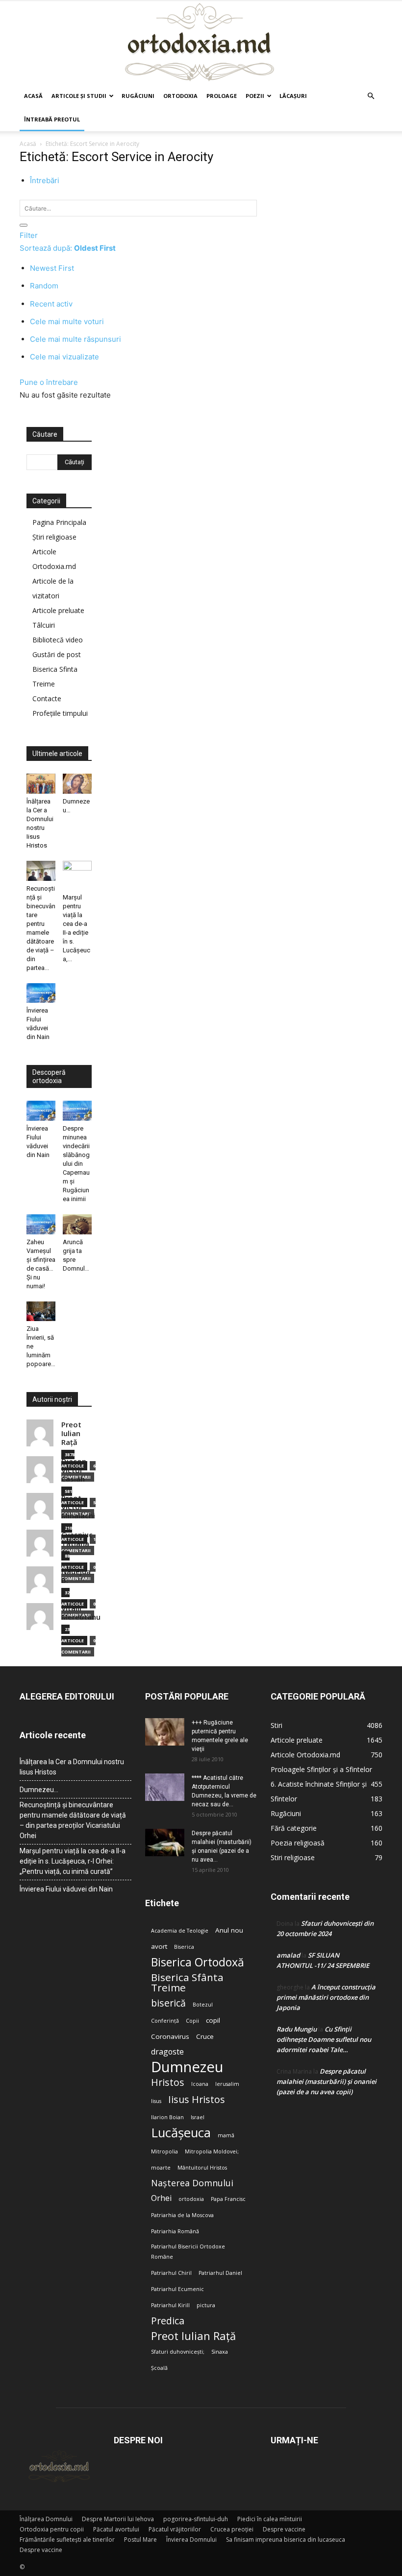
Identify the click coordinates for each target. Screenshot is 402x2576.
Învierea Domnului (191, 2540)
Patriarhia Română (175, 2231)
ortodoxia (191, 2199)
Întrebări (45, 180)
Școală (159, 2368)
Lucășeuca (181, 2133)
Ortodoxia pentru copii (52, 2529)
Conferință (165, 2021)
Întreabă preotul (52, 119)
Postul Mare (140, 2540)
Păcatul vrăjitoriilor (175, 2529)
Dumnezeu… (39, 1790)
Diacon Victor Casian (74, 1470)
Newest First (52, 268)
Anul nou (229, 1930)
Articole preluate (58, 610)
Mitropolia (164, 2151)
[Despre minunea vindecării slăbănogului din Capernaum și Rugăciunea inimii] (77, 1111)
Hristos (168, 2082)
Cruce (205, 2036)
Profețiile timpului (60, 713)
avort (159, 1946)
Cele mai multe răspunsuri (75, 339)
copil (213, 2020)
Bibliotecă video (58, 640)
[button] (371, 96)
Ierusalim (227, 2084)
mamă (226, 2135)
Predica (168, 2321)
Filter (29, 235)
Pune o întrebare (49, 382)
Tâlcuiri (44, 625)
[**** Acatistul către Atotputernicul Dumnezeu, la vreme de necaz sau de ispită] (165, 1787)
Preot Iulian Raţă (71, 1433)
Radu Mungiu (297, 2029)
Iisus (156, 2101)
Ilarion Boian (167, 2117)
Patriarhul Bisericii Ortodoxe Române (188, 2252)
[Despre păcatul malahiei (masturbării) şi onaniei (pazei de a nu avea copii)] (165, 1843)
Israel (198, 2117)
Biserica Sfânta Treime (187, 1983)
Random (44, 286)
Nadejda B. (76, 1576)
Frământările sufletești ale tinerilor (67, 2540)
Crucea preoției (232, 2529)
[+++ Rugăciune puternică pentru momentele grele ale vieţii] (165, 1732)
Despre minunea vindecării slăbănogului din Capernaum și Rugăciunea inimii (76, 1164)
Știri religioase (54, 537)
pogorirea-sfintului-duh (196, 2519)
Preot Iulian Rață (193, 2336)
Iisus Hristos (197, 2099)
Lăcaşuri (293, 96)
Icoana (200, 2084)
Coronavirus (170, 2036)
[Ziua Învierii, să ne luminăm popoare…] (41, 1312)
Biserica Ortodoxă (198, 1962)
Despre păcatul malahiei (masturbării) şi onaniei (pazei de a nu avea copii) (327, 2081)
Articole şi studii (79, 96)
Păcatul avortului (116, 2529)
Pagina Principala (59, 522)
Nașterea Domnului (192, 2183)
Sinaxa (220, 2352)
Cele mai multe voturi (67, 321)
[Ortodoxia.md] (201, 43)
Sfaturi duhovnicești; (178, 2352)
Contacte (47, 698)
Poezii (255, 96)
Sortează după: (68, 248)
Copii (192, 2021)
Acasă (33, 96)
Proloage (222, 96)
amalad (288, 1955)
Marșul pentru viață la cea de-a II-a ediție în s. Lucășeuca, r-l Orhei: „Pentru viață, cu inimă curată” (73, 1861)
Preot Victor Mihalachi (78, 1507)
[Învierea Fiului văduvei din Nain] (41, 993)
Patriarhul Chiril (171, 2273)
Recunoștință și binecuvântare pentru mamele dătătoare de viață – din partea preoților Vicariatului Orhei (73, 1820)
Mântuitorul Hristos (202, 2168)
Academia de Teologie (180, 1931)
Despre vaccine (284, 2529)
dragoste (167, 2052)
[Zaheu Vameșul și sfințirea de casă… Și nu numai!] (41, 1224)
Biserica (184, 1947)
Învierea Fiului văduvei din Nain (66, 1889)
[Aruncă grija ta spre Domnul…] (77, 1224)
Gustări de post (57, 654)
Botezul (203, 2005)
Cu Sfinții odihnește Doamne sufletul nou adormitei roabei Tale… (324, 2039)
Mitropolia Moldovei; (212, 2151)
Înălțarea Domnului (46, 2519)
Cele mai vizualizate (64, 357)
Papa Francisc (228, 2199)
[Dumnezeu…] (77, 784)
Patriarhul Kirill (170, 2305)
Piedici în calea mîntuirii (270, 2519)
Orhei (161, 2198)
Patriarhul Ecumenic (177, 2289)
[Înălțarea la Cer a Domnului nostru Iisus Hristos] (41, 784)
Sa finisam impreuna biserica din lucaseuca (286, 2540)
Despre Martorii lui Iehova (118, 2519)
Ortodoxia (180, 96)
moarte (161, 2168)
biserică (168, 2003)
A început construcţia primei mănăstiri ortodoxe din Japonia (326, 1997)
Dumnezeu (187, 2067)
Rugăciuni (138, 96)
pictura (206, 2305)
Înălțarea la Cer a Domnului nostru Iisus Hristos (72, 1767)
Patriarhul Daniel (220, 2273)
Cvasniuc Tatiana (77, 1539)
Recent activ (51, 304)
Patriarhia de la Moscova (182, 2215)
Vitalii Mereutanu (81, 1613)
